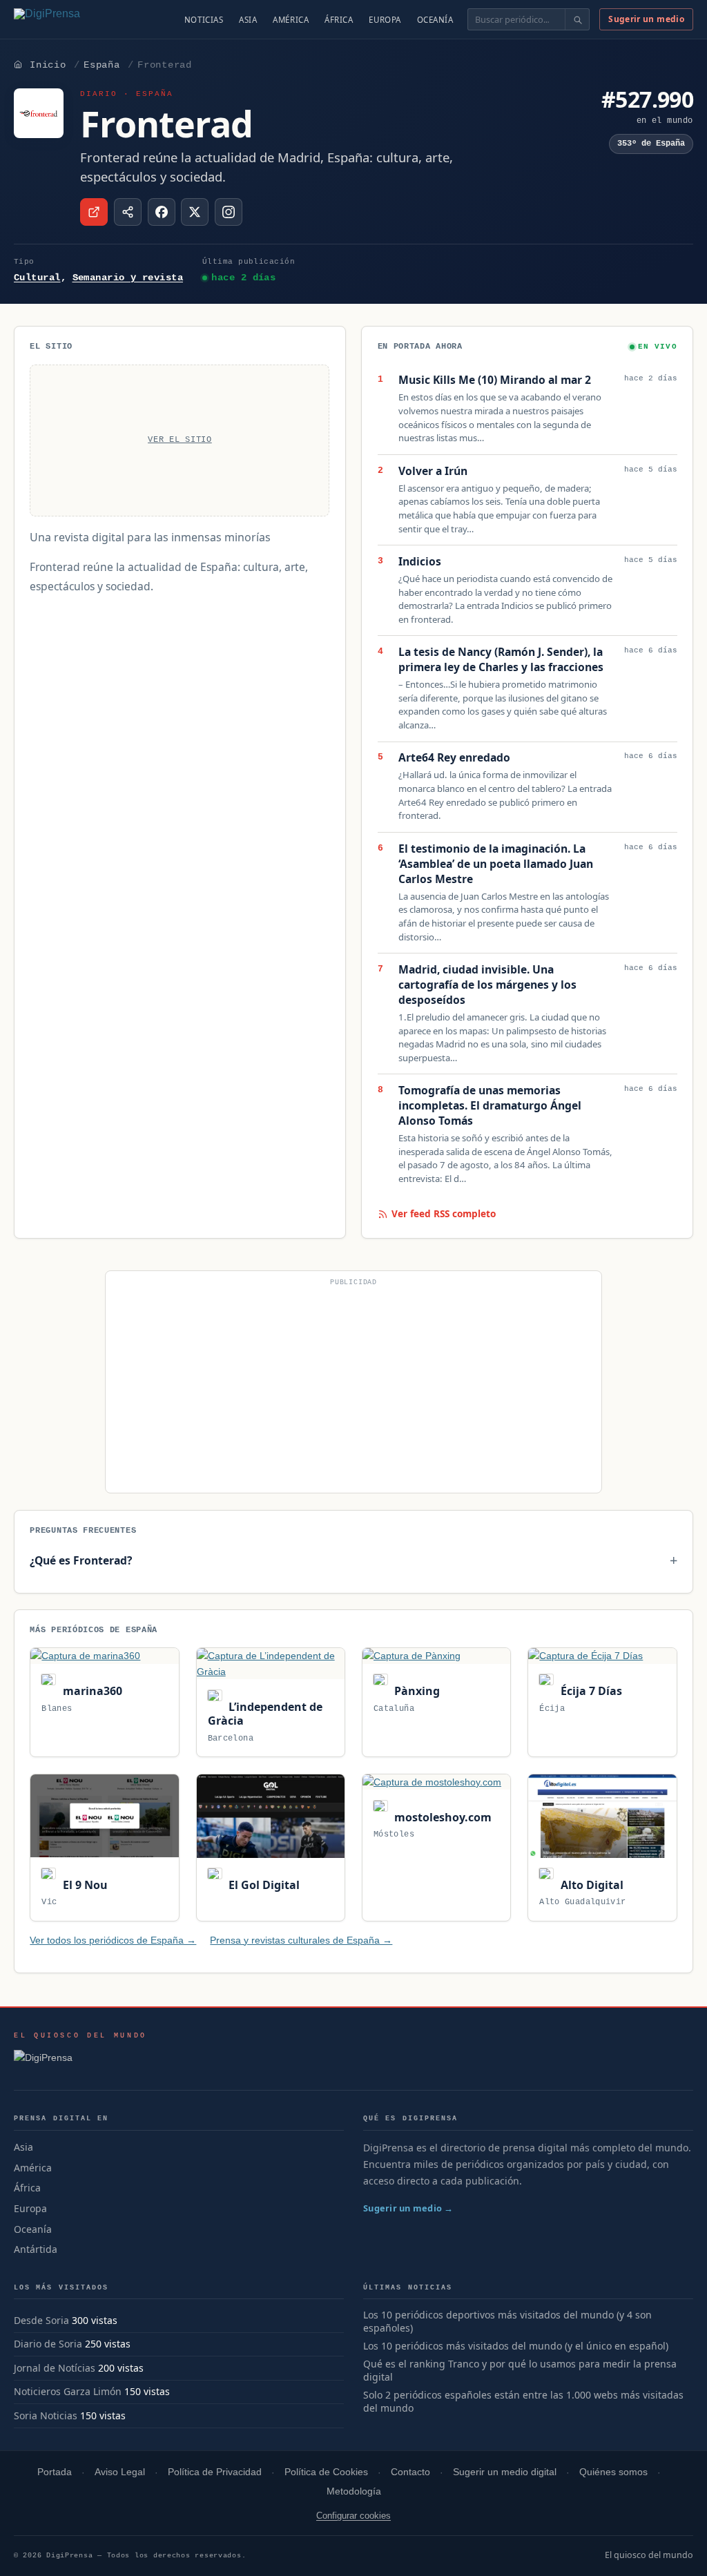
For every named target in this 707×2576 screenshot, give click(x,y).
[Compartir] (128, 212)
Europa (385, 20)
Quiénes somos (613, 2472)
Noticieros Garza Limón (68, 2391)
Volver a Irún (433, 471)
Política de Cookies (326, 2472)
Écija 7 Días (590, 1691)
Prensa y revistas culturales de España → (301, 1940)
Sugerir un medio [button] (646, 19)
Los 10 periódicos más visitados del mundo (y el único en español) (516, 2346)
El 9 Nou (84, 1885)
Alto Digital (590, 1885)
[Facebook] (162, 212)
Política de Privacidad (215, 2472)
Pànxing (416, 1691)
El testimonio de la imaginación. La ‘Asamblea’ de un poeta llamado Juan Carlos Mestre (496, 864)
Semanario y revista (128, 278)
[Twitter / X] (195, 212)
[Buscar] (577, 19)
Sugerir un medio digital (505, 2472)
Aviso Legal (120, 2472)
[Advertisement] (353, 1388)
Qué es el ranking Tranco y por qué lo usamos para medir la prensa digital (520, 2371)
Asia (248, 20)
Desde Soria (41, 2320)
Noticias (204, 20)
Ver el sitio (180, 440)
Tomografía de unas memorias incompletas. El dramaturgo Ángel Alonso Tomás (490, 1106)
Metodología (354, 2491)
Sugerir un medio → (408, 2208)
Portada (55, 2472)
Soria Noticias (46, 2415)
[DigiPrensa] (80, 2062)
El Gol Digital (263, 1885)
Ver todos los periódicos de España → (113, 1940)
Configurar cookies (353, 2516)
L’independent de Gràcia (265, 1714)
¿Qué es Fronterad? (81, 1560)
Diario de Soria (48, 2344)
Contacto (410, 2472)
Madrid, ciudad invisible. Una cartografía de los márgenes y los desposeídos (487, 985)
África (339, 20)
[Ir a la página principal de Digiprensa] (77, 19)
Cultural (37, 278)
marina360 (91, 1691)
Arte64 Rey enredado (454, 758)
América (291, 20)
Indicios (420, 562)
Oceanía (435, 20)
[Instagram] (229, 212)
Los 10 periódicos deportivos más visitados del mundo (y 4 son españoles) (507, 2322)
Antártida (36, 2249)
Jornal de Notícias (55, 2368)
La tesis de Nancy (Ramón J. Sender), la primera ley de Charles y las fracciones (501, 660)
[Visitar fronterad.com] (94, 212)
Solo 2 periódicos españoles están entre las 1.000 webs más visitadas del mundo (523, 2402)
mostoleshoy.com (442, 1817)
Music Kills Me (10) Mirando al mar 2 (495, 380)
